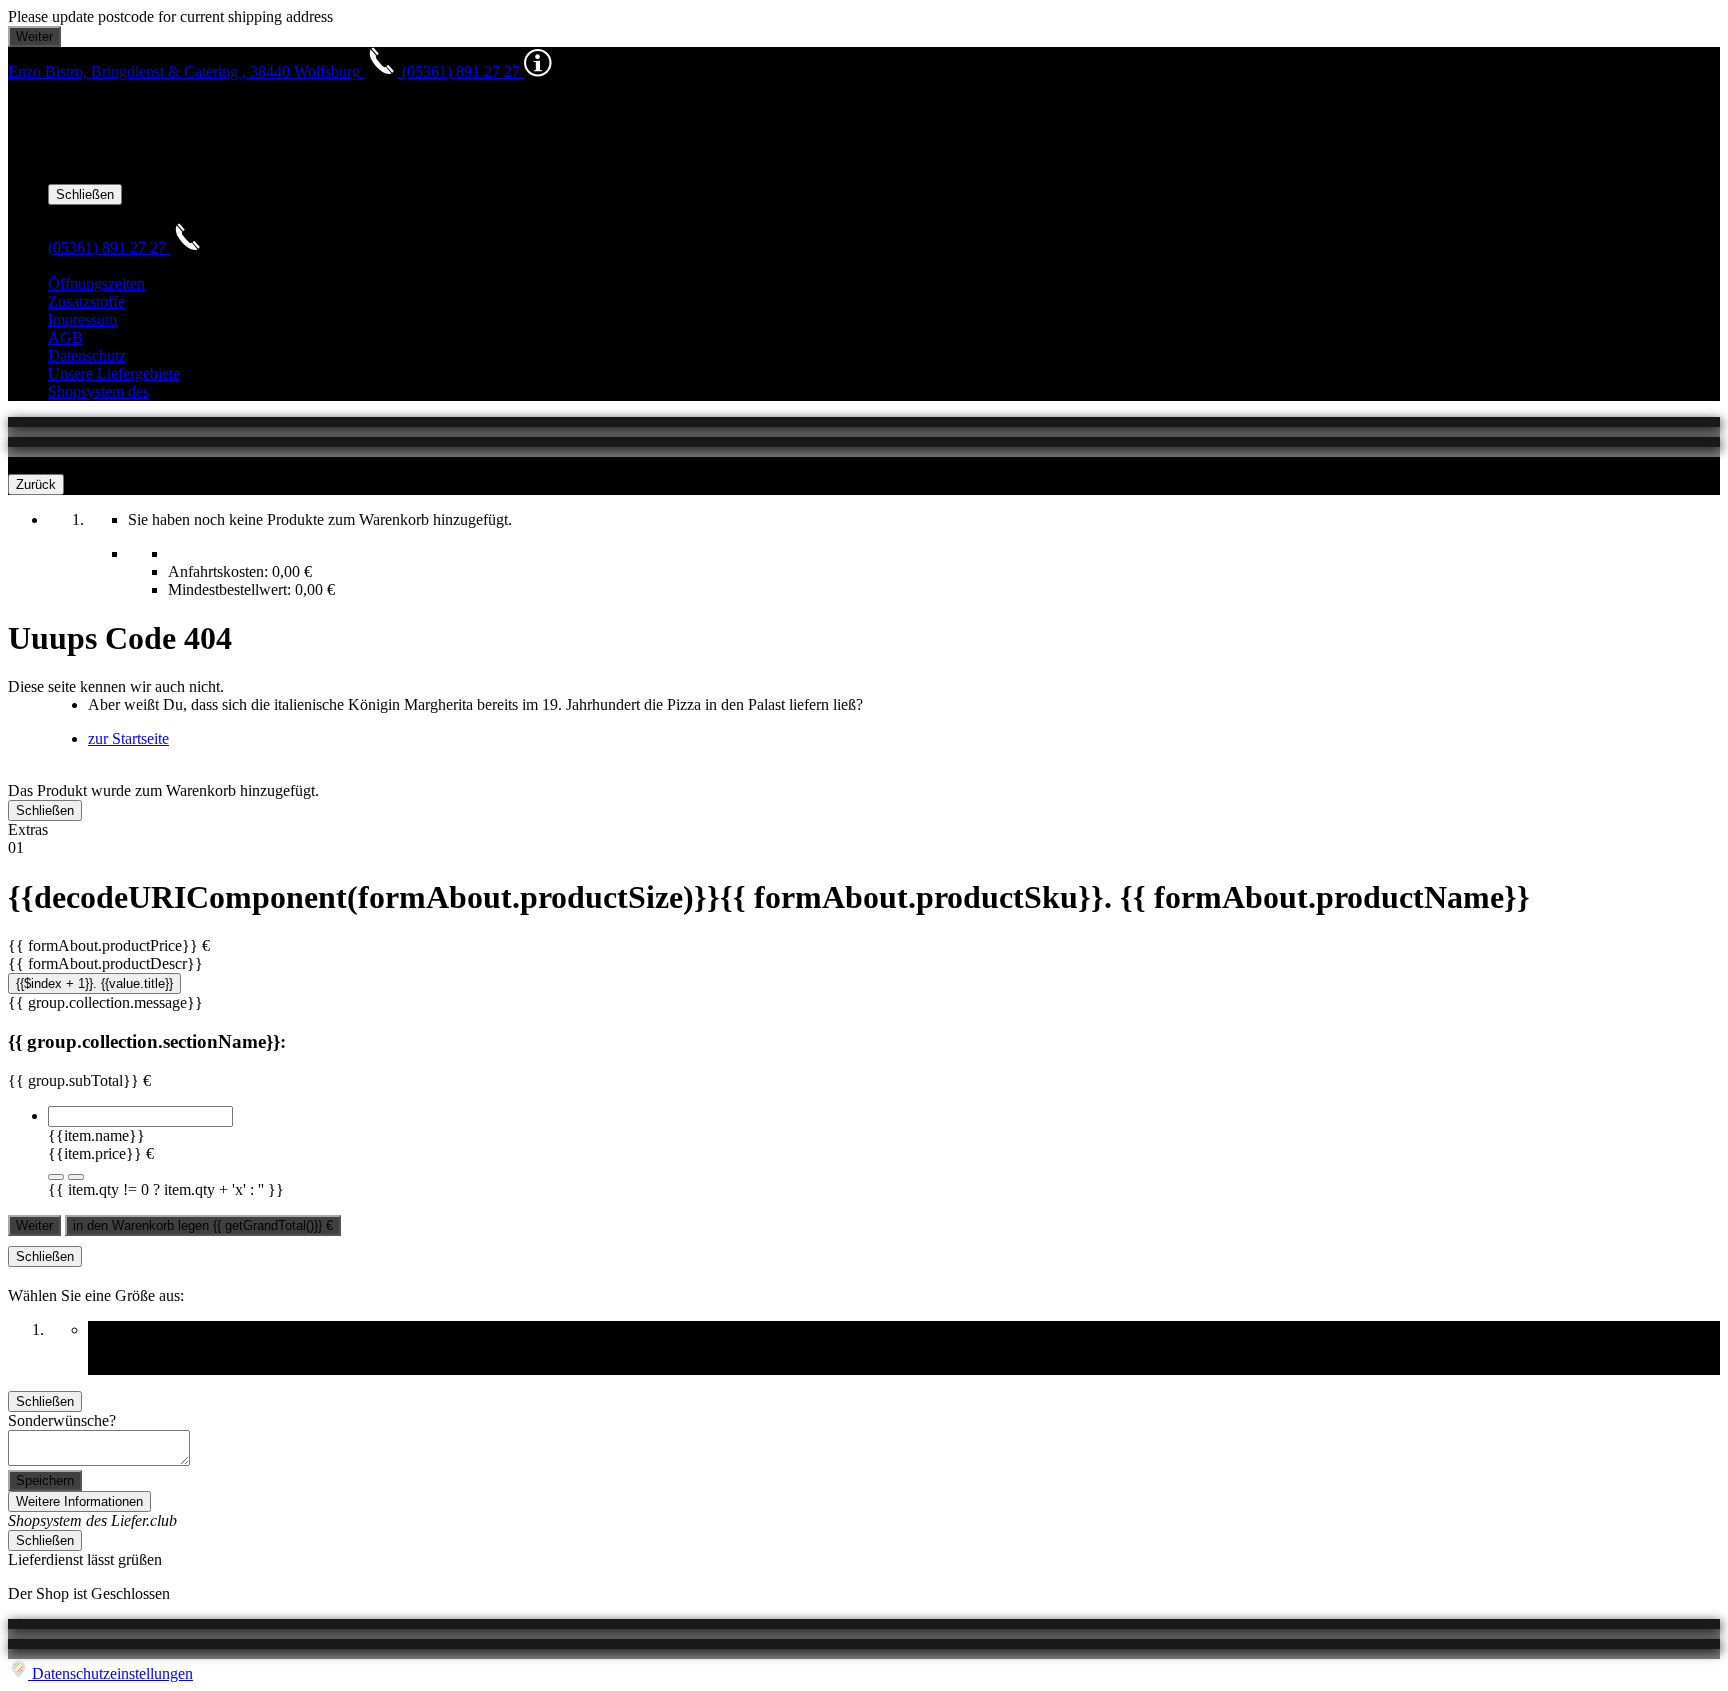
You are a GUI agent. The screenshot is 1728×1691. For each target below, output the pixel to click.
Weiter (34, 1225)
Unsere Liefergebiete (114, 373)
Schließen (85, 194)
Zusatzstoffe (86, 301)
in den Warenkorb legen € (203, 1225)
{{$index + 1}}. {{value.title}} (94, 983)
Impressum (82, 319)
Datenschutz (87, 355)
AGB (65, 337)
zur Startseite (128, 738)
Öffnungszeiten (96, 283)
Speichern (45, 1480)
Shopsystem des (98, 391)
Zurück (36, 484)
